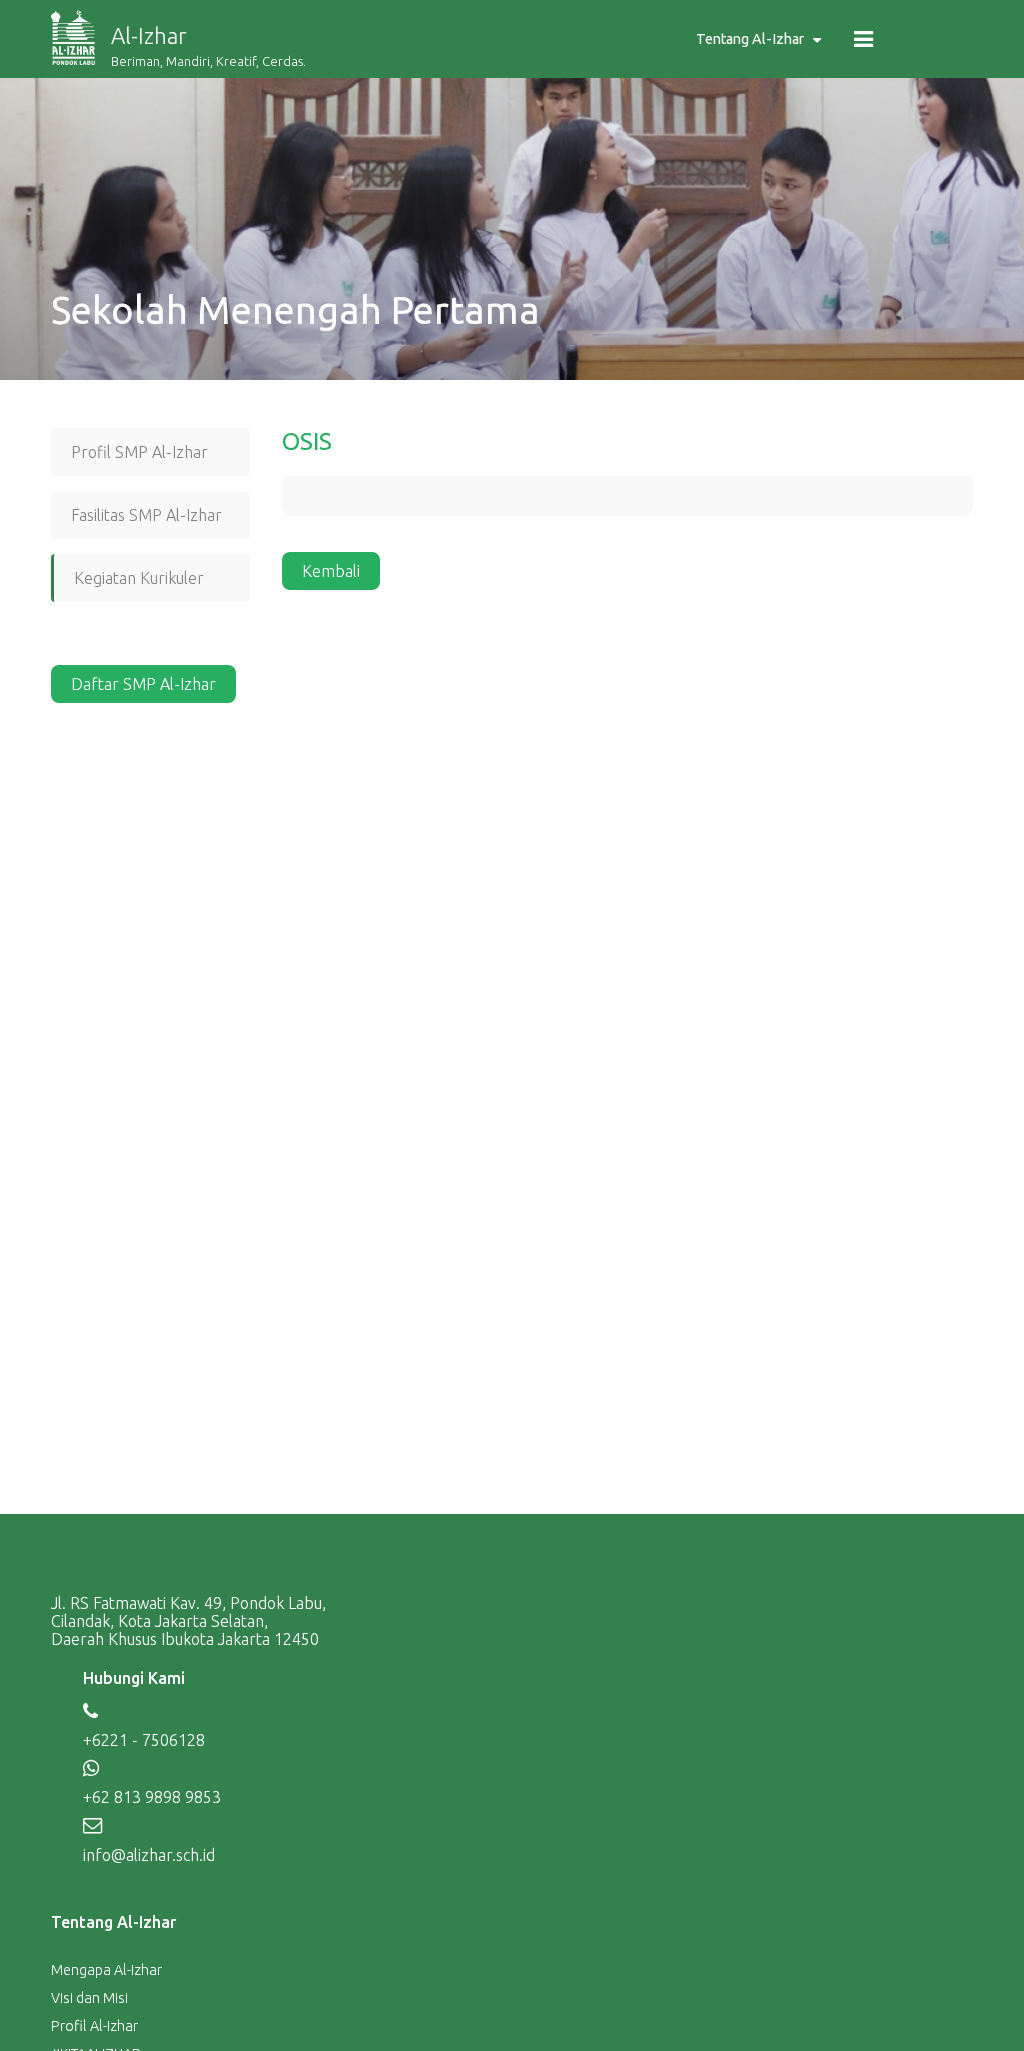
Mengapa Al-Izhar (106, 1970)
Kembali (331, 571)
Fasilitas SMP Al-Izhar (146, 515)
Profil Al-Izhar (94, 2026)
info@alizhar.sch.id (149, 1855)
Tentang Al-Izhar (750, 39)
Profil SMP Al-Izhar (139, 452)
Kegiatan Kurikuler (139, 578)
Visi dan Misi (89, 1998)
